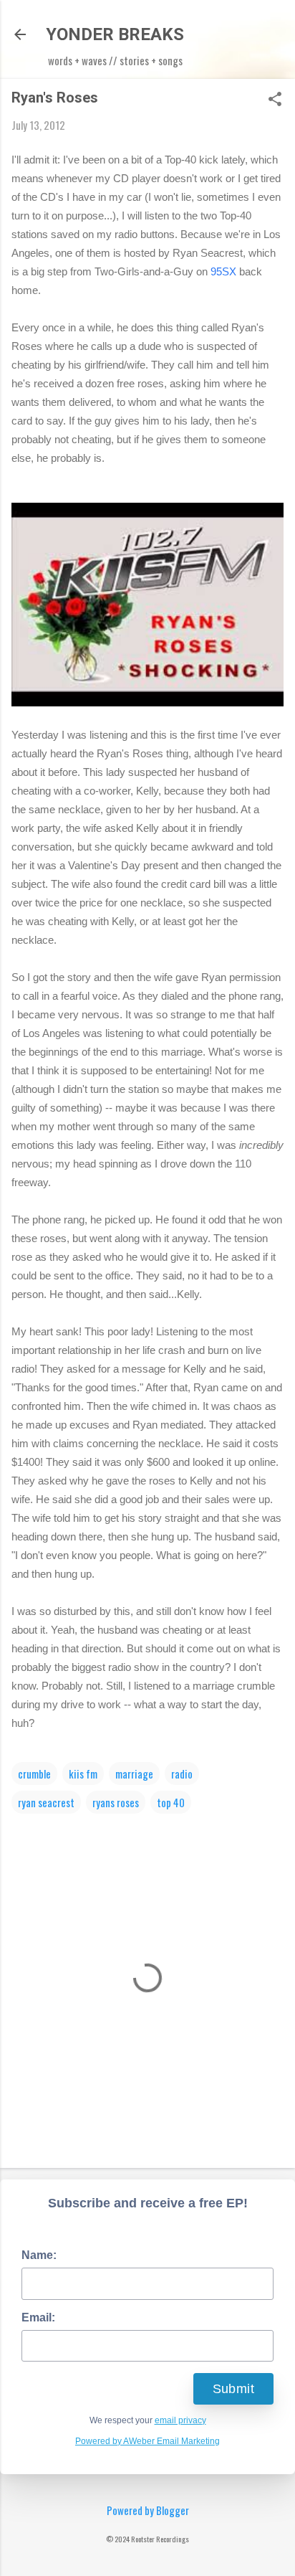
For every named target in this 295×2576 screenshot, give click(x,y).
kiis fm (83, 1774)
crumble (34, 1774)
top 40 (171, 1802)
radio (182, 1774)
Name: (39, 2255)
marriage (134, 1774)
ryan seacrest (46, 1802)
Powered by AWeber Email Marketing (147, 2441)
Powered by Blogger (148, 2510)
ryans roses (116, 1802)
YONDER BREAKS (115, 34)
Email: (38, 2317)
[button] (275, 100)
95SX (223, 271)
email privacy (180, 2420)
